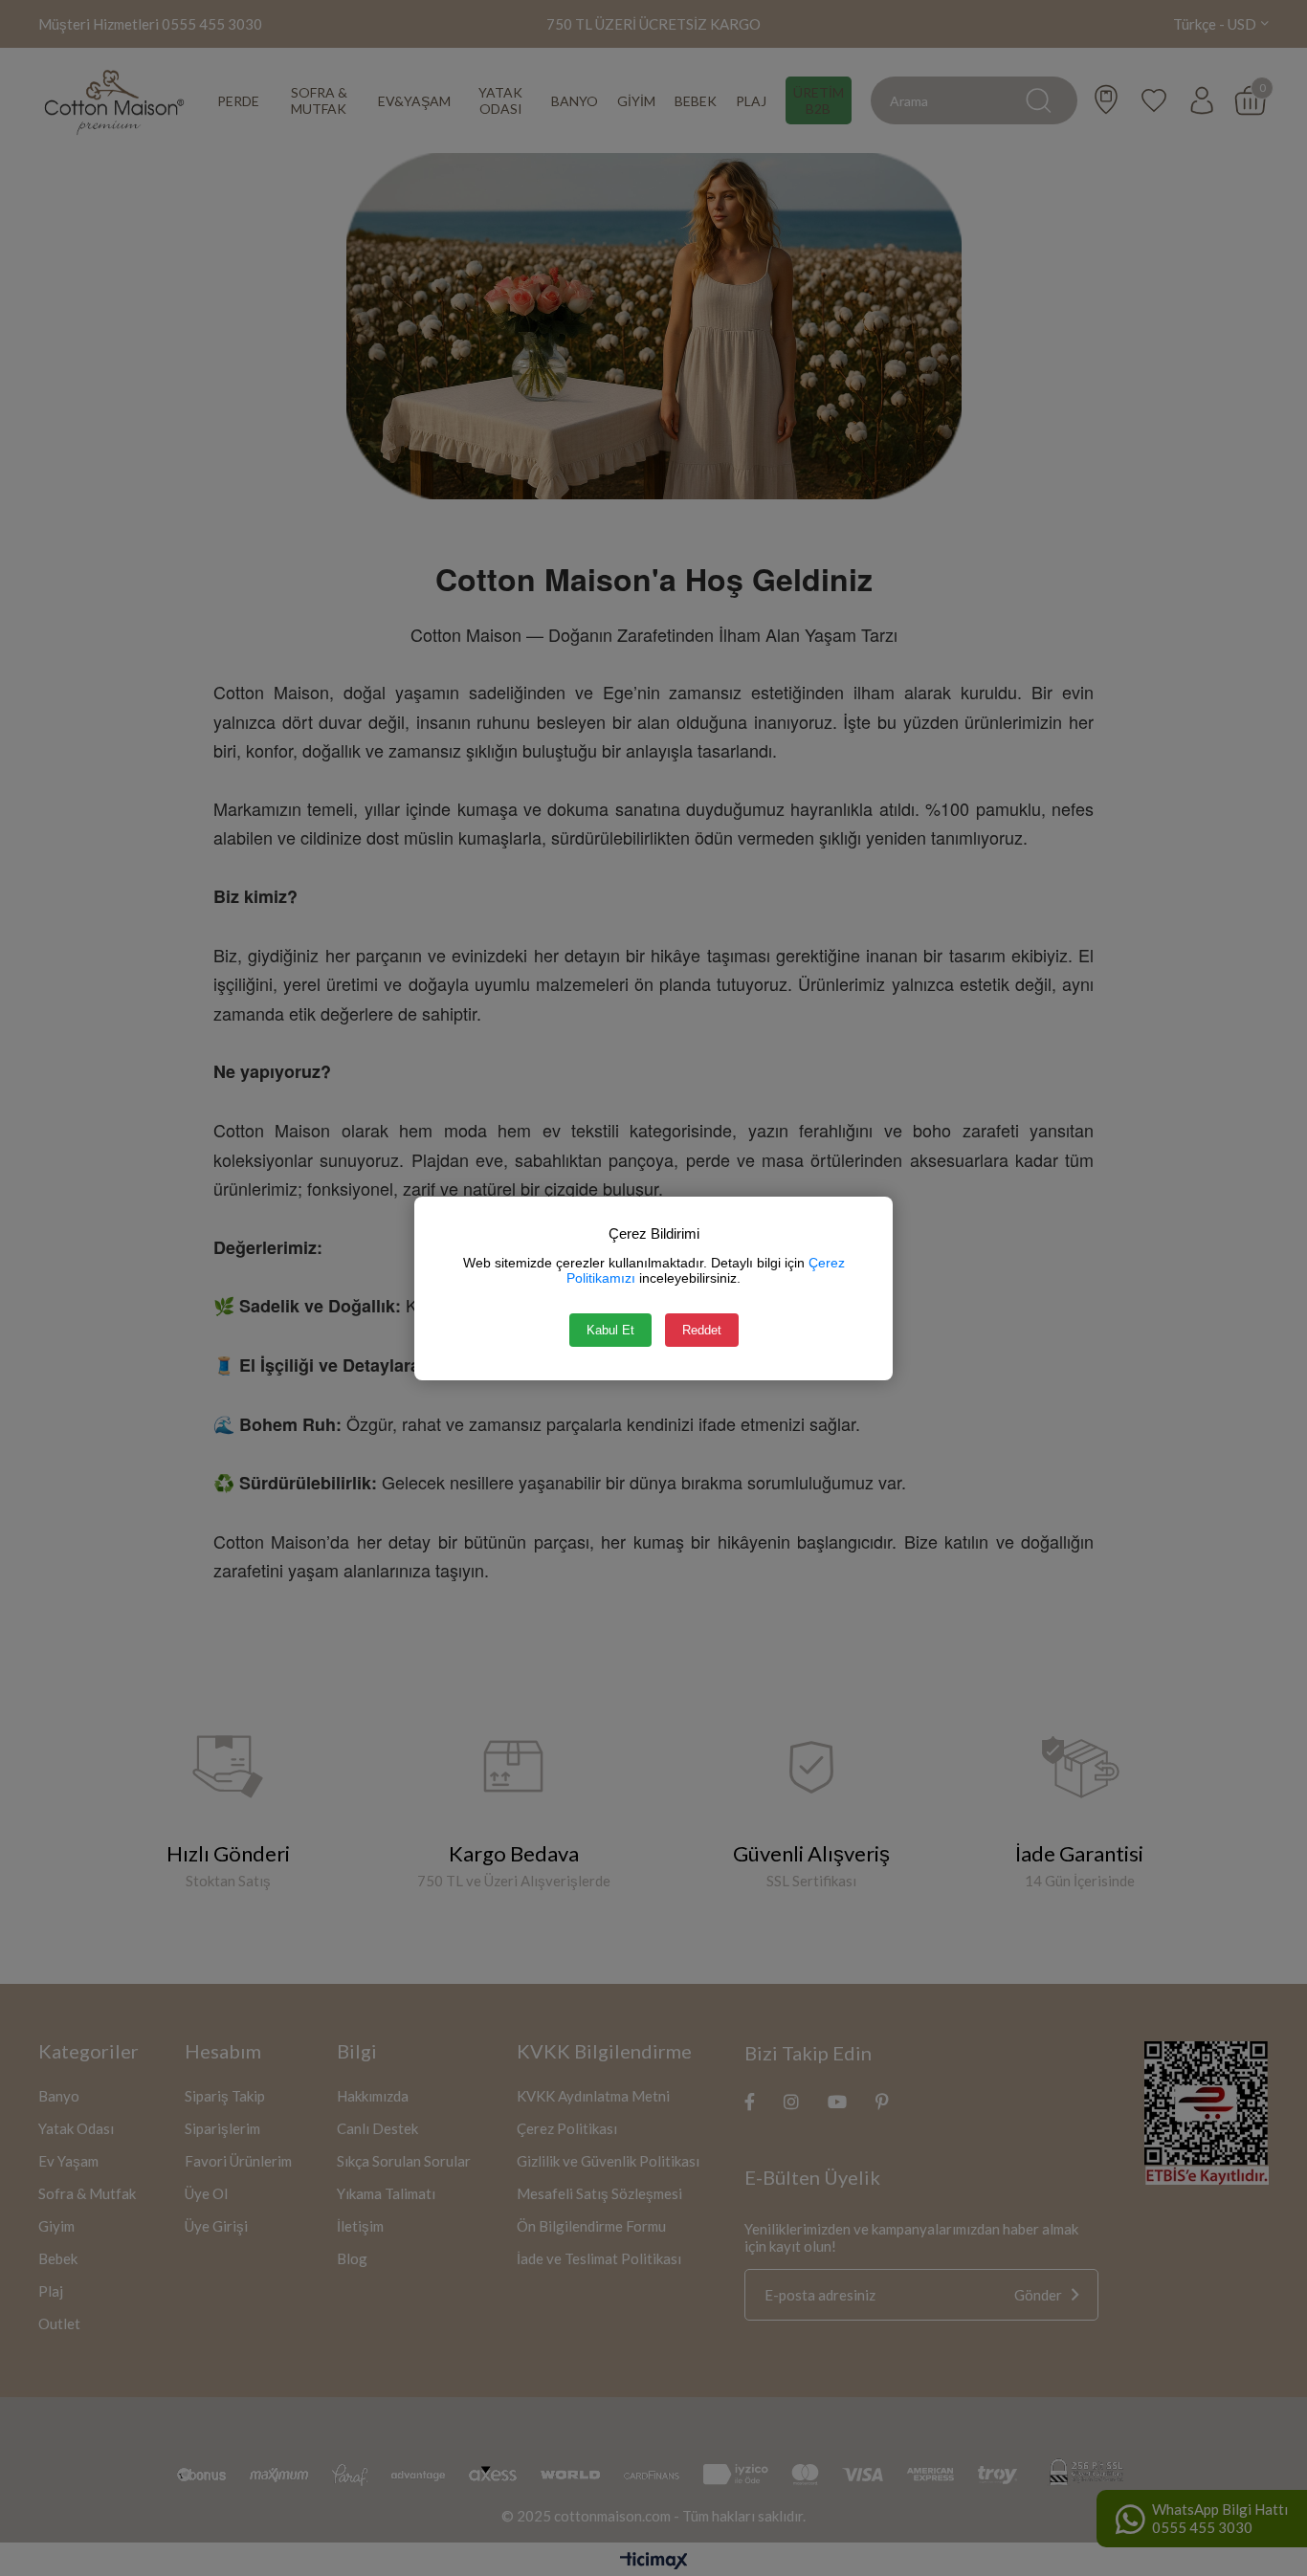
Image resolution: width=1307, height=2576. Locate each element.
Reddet (702, 1330)
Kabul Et (610, 1330)
